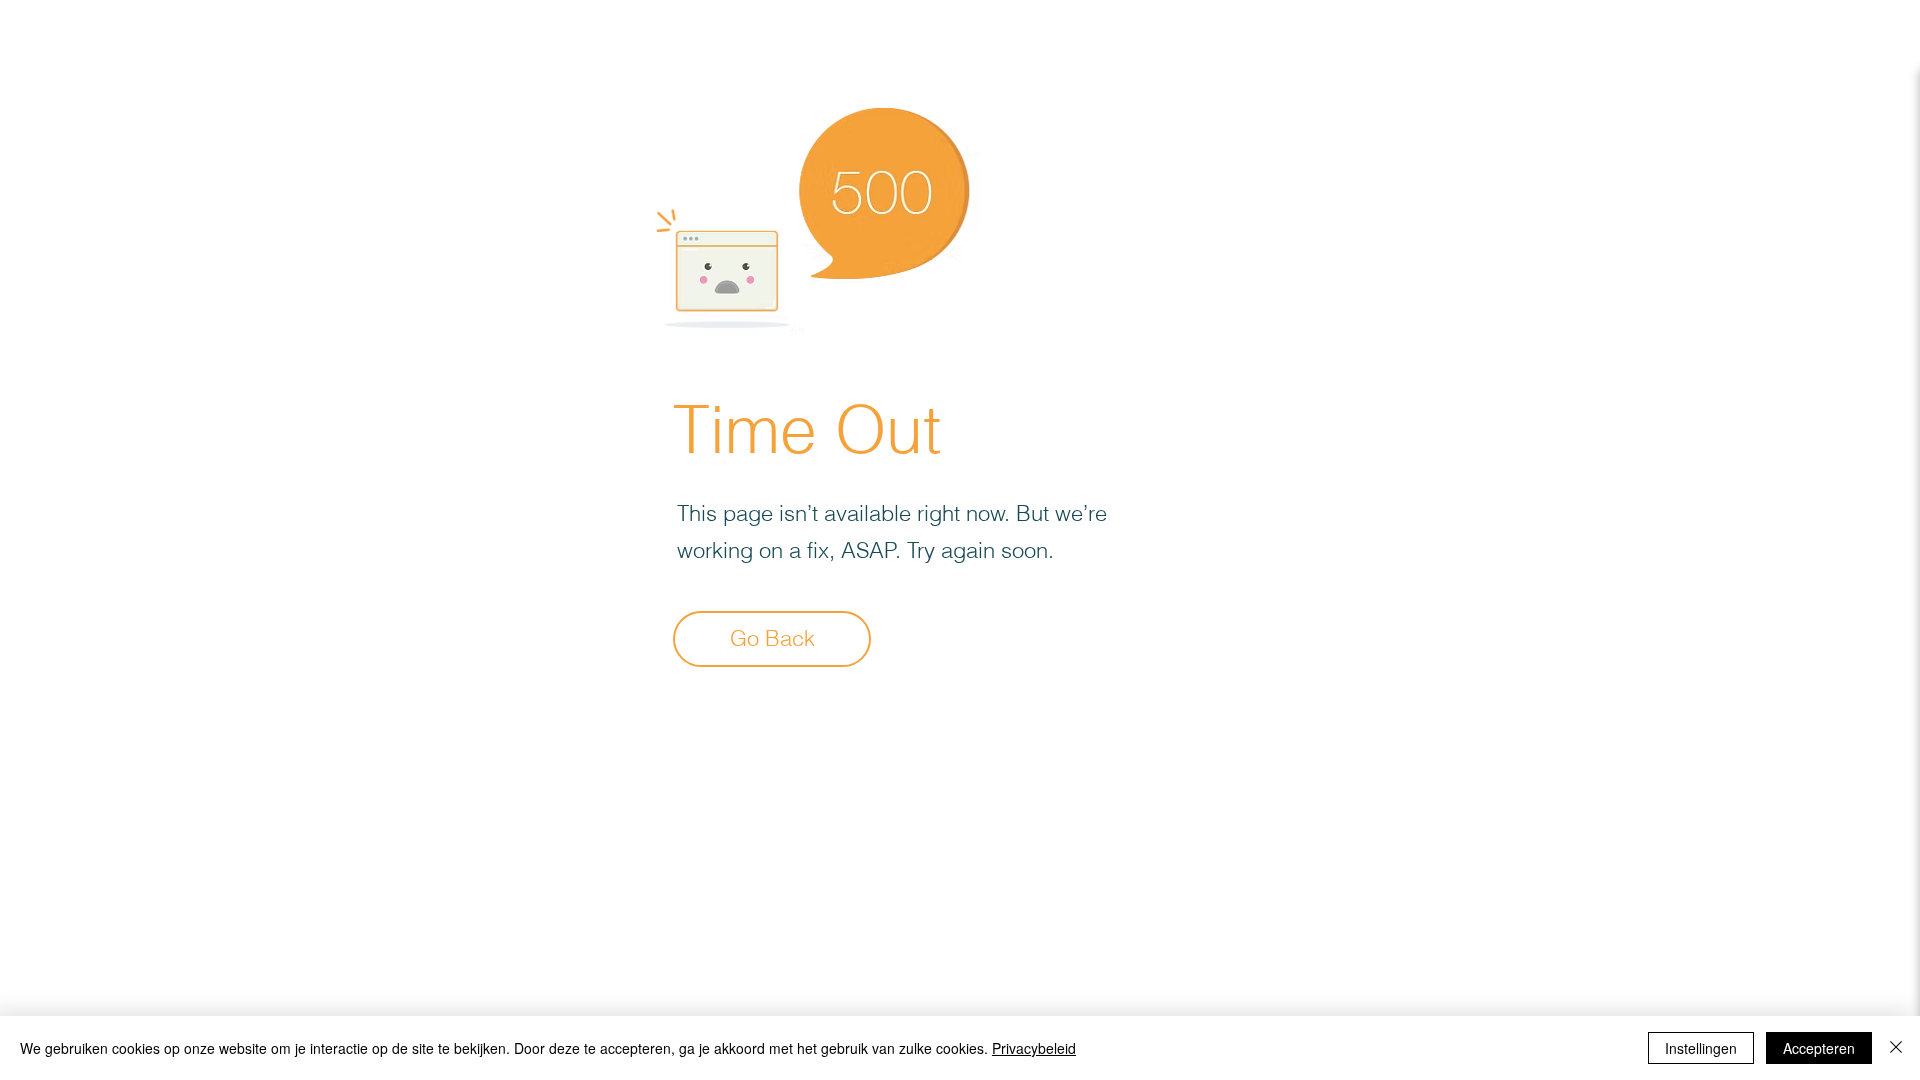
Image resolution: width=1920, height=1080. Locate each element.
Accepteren (1819, 1048)
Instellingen (1701, 1048)
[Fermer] (1896, 1048)
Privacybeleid (1034, 1048)
